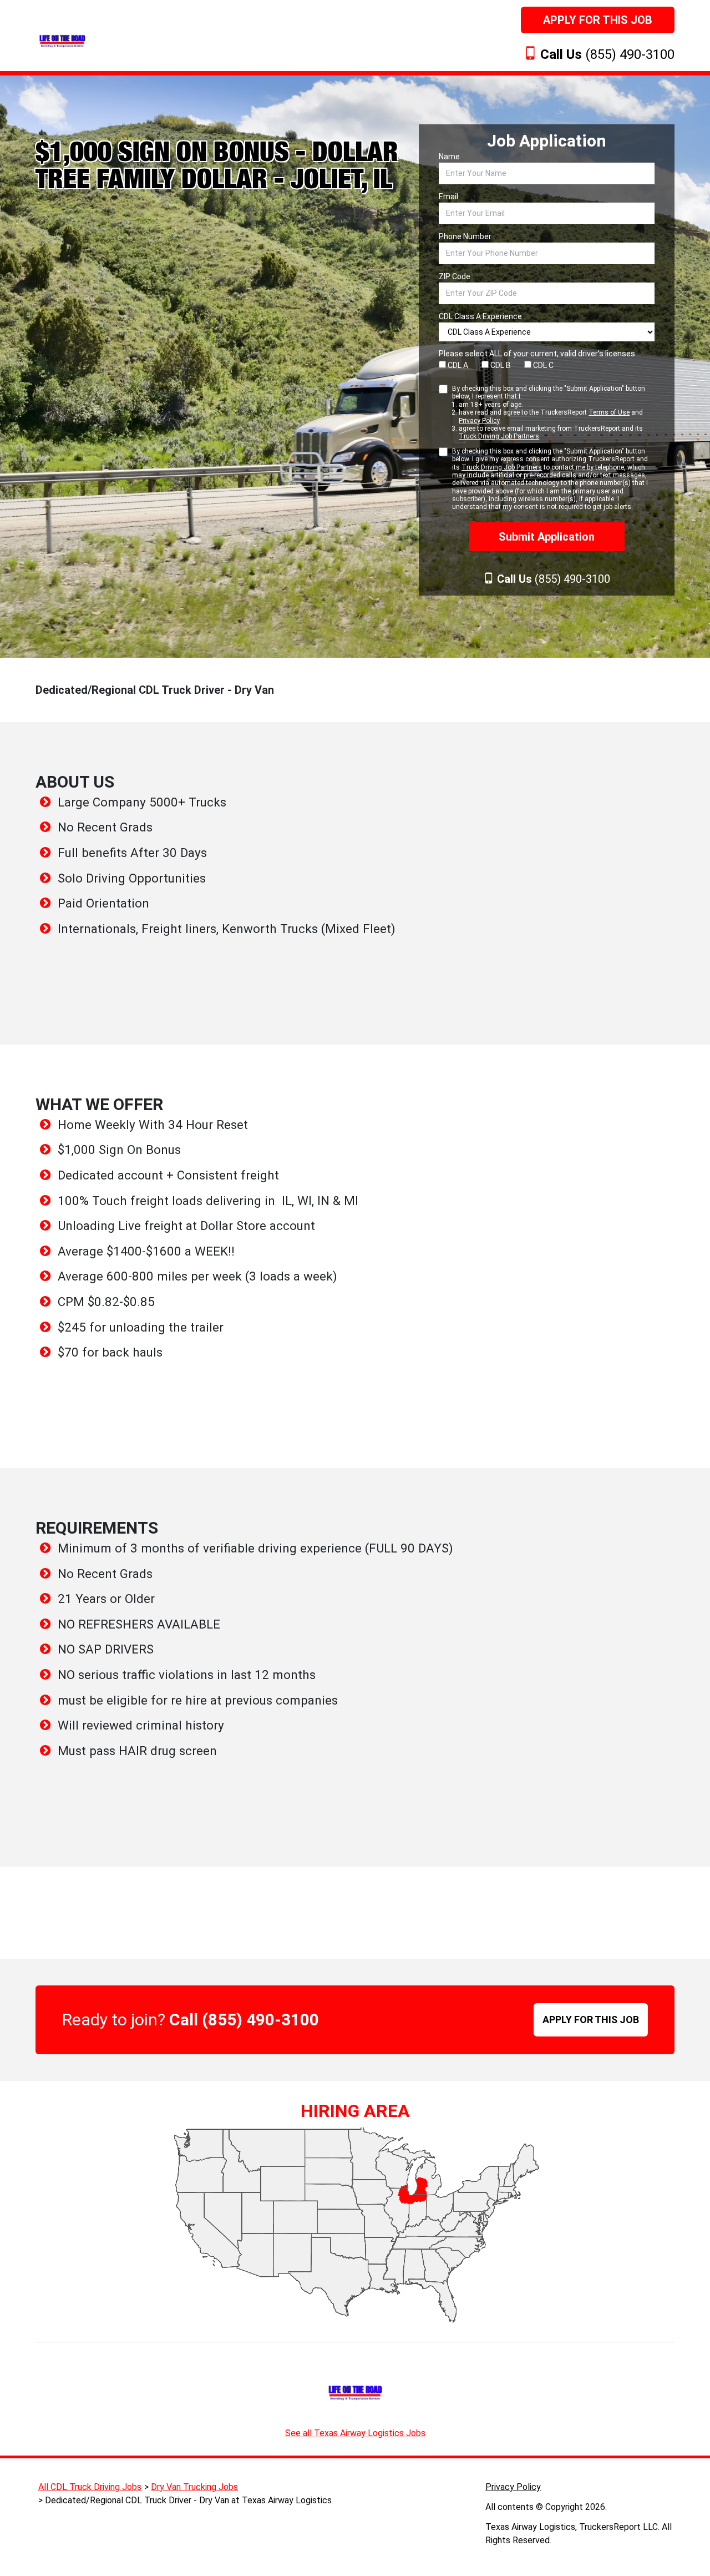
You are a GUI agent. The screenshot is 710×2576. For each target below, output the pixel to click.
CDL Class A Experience (480, 316)
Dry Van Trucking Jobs (194, 2487)
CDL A (457, 365)
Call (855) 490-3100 (244, 2020)
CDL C (542, 365)
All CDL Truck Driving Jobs (90, 2487)
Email (448, 196)
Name (449, 157)
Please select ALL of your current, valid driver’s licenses (537, 354)
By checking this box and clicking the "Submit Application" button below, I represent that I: (549, 412)
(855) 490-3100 (607, 54)
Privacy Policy (479, 421)
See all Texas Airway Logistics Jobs (355, 2433)
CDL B (500, 365)
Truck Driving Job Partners (499, 436)
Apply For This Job (598, 20)
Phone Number (465, 236)
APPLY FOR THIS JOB (591, 2020)
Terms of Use (609, 412)
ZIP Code (455, 276)
